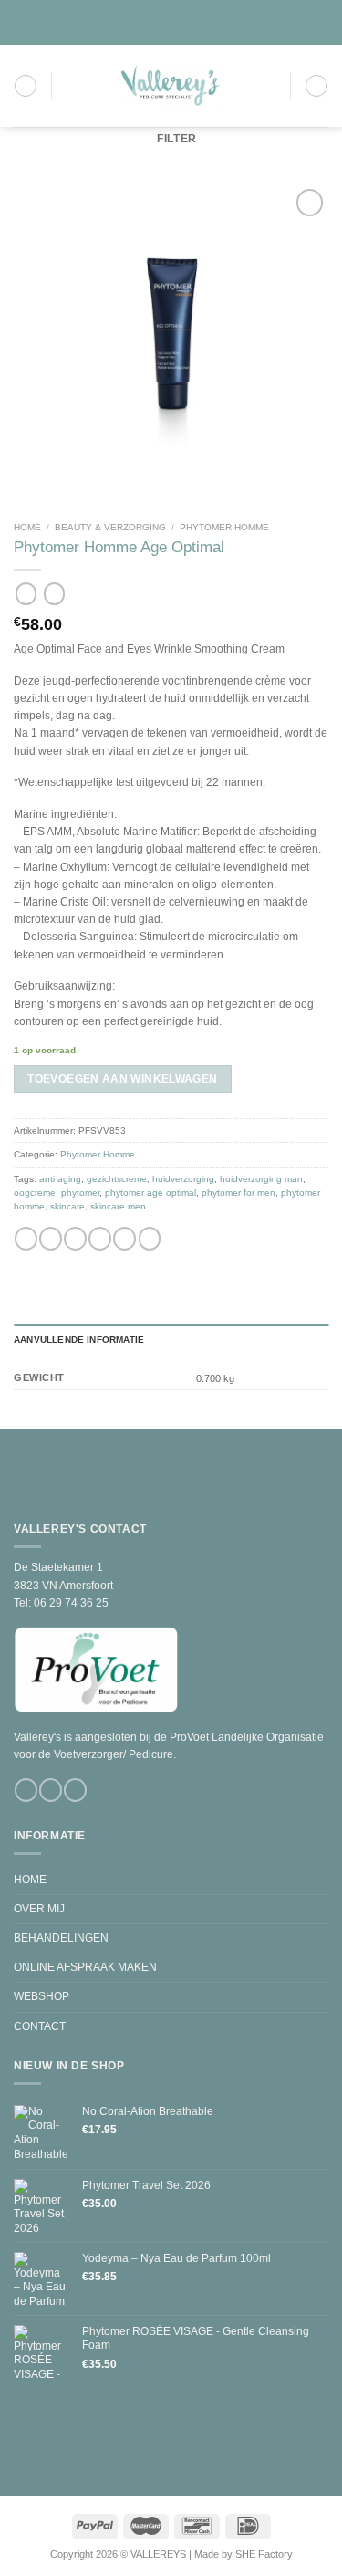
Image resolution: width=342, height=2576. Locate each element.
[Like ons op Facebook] (133, 23)
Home (27, 527)
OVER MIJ (39, 1909)
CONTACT (40, 2026)
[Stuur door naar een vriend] (100, 1240)
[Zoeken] (211, 23)
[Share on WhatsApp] (26, 1240)
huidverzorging (183, 1179)
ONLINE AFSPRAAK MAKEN (85, 1967)
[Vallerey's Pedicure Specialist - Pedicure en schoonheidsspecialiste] (171, 86)
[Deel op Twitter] (75, 1240)
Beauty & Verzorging (110, 527)
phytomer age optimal (150, 1193)
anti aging (60, 1179)
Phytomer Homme (224, 527)
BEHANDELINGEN (61, 1938)
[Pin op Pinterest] (124, 1240)
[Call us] (172, 23)
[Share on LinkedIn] (150, 1240)
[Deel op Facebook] (51, 1240)
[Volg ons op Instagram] (145, 23)
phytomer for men (238, 1193)
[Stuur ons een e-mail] (158, 23)
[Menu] (26, 86)
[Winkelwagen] (316, 86)
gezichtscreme (117, 1179)
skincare (67, 1207)
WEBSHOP (41, 1996)
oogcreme (35, 1193)
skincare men (118, 1207)
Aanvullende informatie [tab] (79, 1340)
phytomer (80, 1193)
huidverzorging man (261, 1179)
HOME (30, 1880)
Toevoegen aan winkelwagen (122, 1079)
